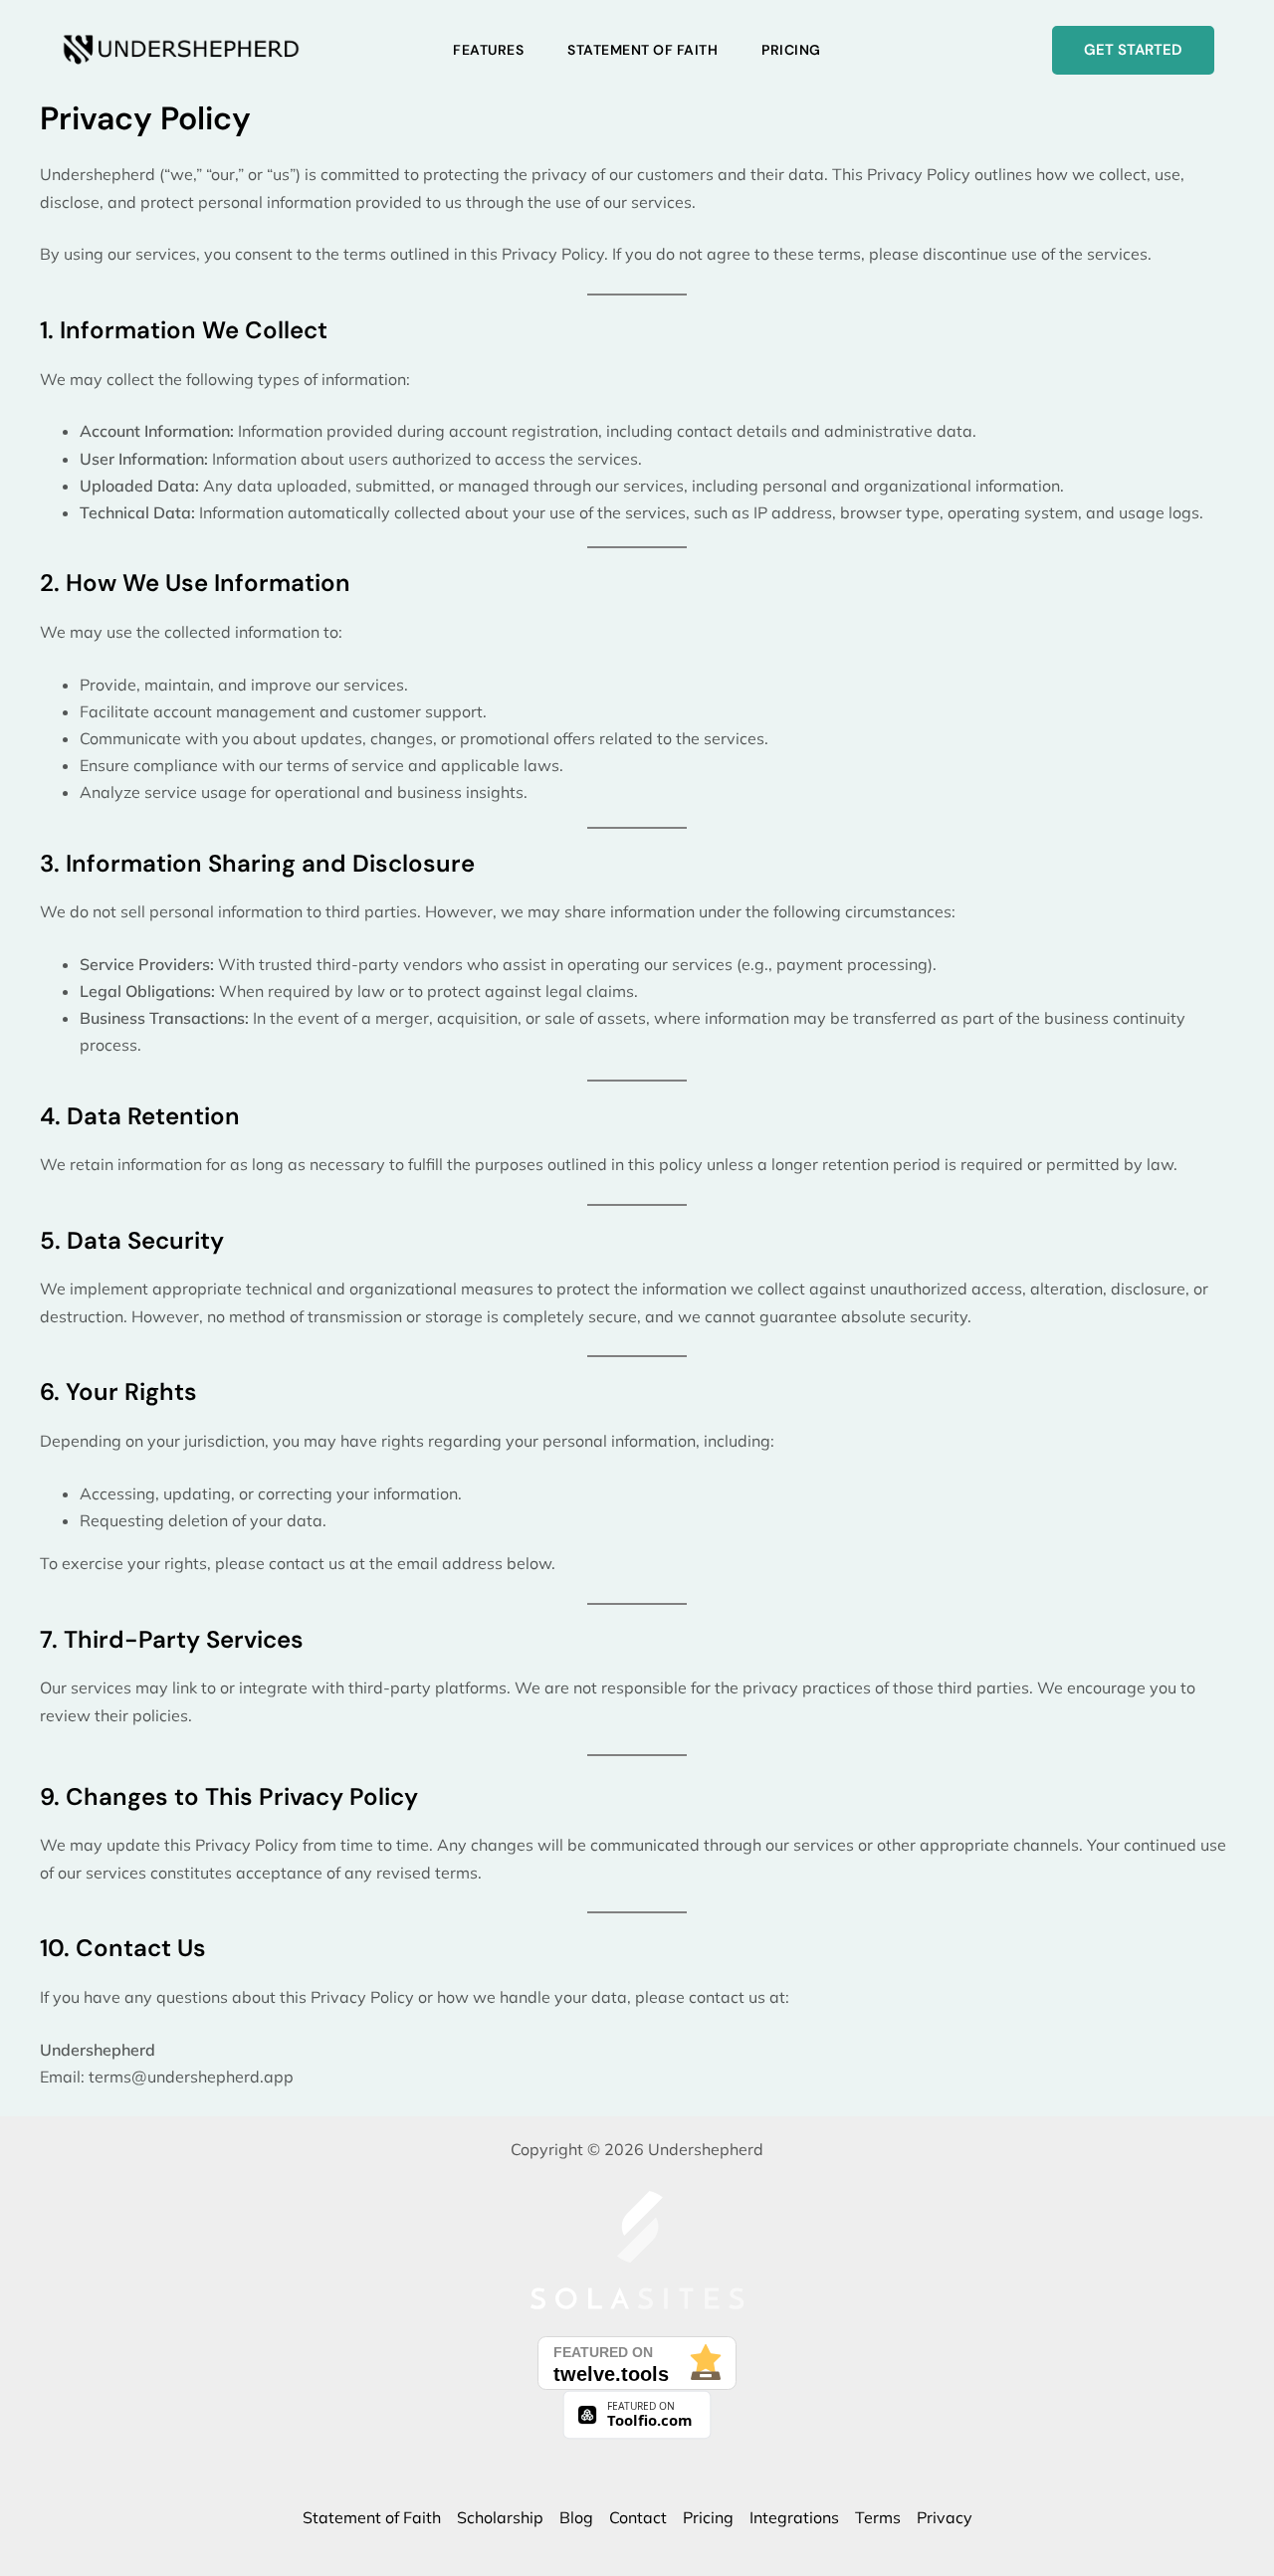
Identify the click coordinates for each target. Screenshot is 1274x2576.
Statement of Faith (642, 50)
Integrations (794, 2517)
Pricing (791, 50)
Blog (576, 2517)
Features (488, 50)
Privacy (945, 2517)
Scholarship (500, 2517)
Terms (878, 2517)
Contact (638, 2517)
